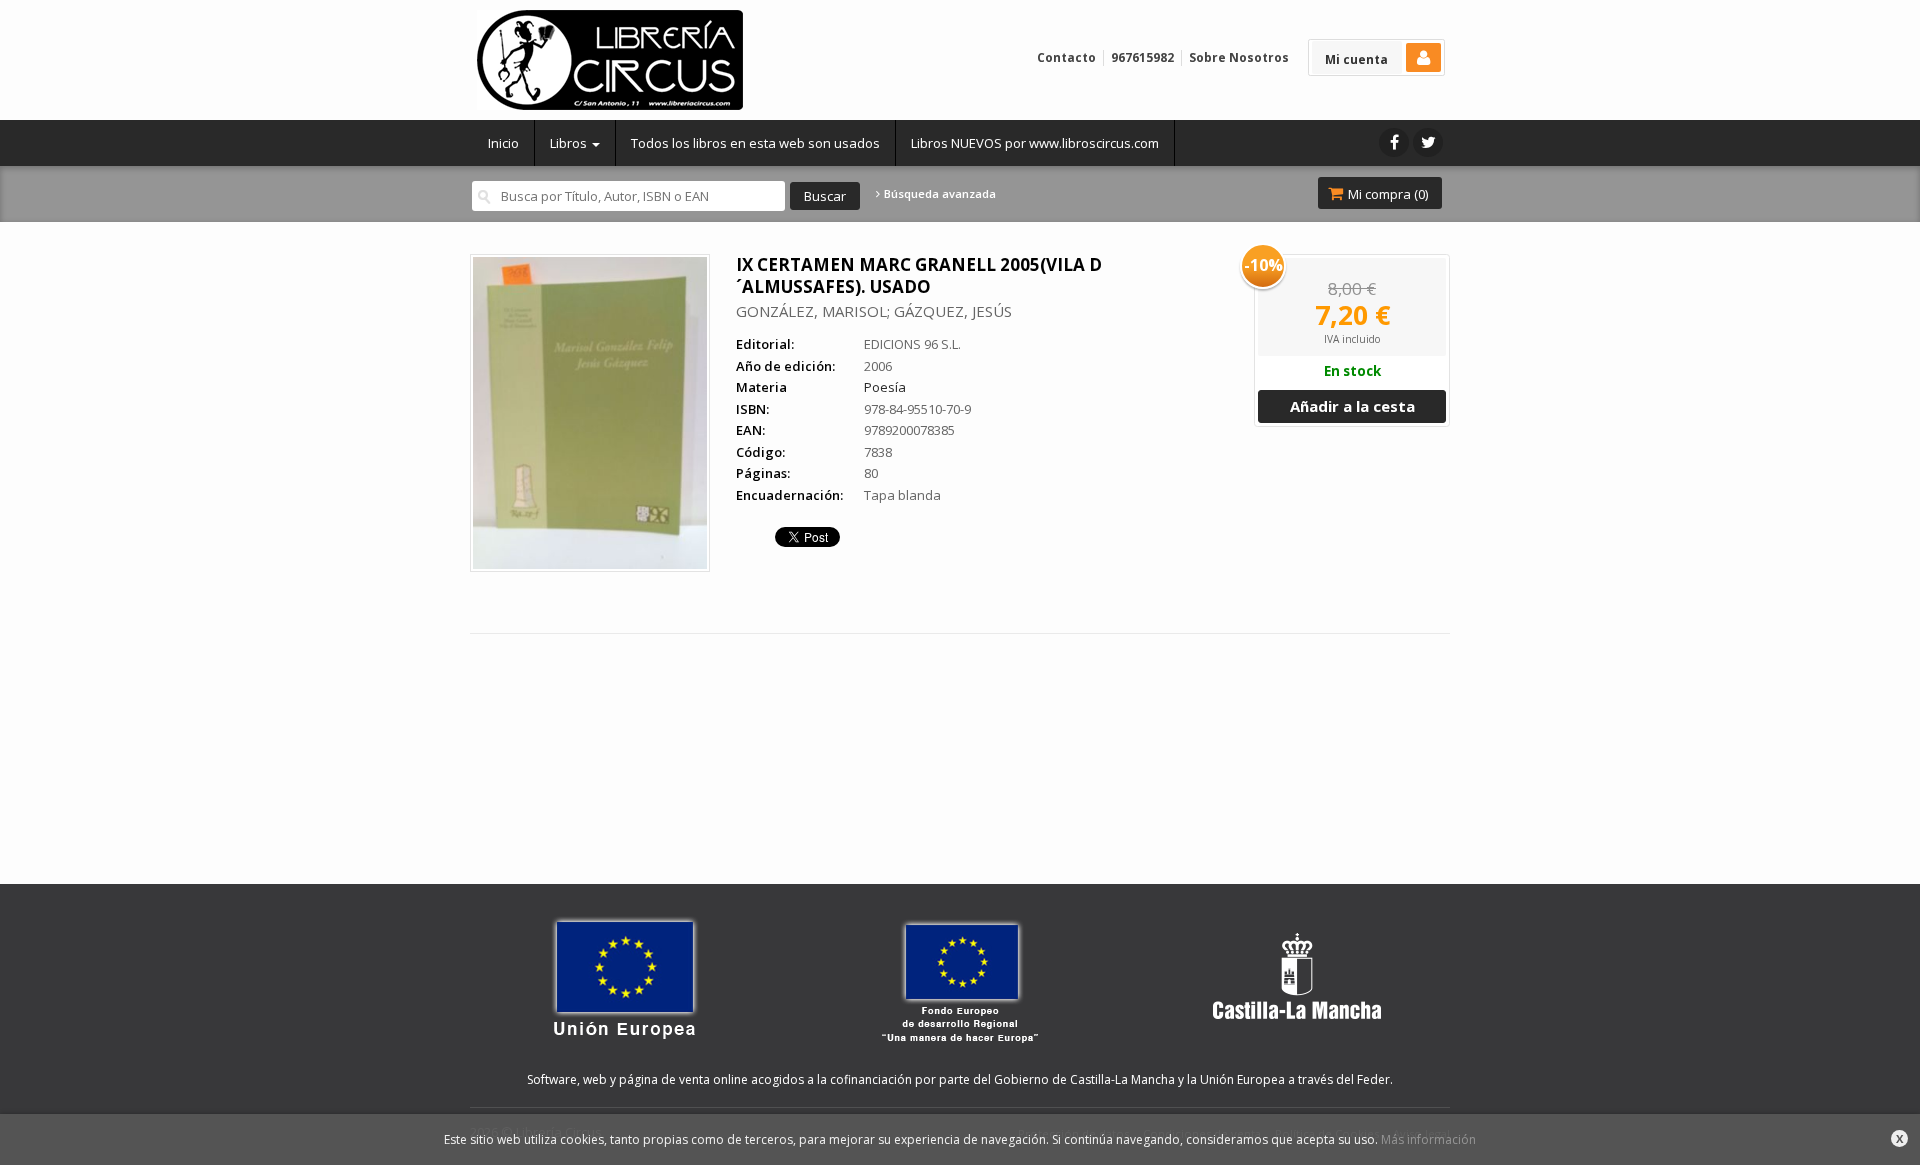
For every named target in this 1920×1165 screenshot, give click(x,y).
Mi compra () (1386, 194)
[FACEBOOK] (1394, 142)
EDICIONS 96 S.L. (912, 344)
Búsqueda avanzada (938, 194)
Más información (1428, 1139)
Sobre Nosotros (1239, 57)
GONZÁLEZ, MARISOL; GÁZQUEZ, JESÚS (874, 311)
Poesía (885, 387)
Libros (570, 143)
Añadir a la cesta (1352, 406)
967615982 (1142, 57)
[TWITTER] (1428, 142)
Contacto (1066, 57)
